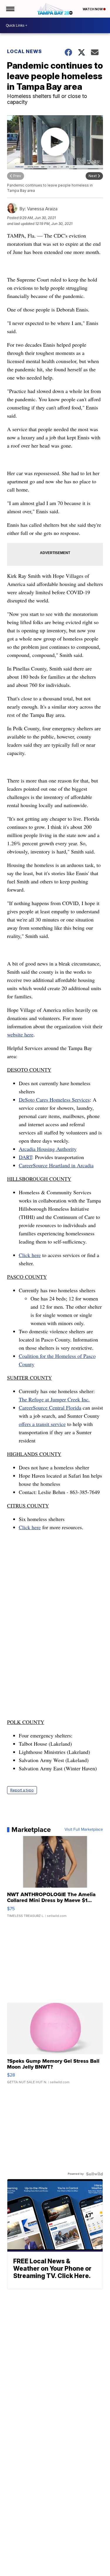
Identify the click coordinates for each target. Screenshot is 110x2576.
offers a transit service (42, 1424)
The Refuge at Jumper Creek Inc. (54, 1399)
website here (20, 1034)
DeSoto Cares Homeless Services (54, 1100)
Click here (30, 1255)
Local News (24, 51)
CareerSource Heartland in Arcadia (56, 1165)
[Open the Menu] (10, 9)
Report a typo (22, 1790)
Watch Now (93, 9)
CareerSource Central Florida (50, 1408)
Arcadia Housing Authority (48, 1149)
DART (25, 1157)
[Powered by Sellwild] (94, 2174)
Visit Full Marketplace (84, 1830)
